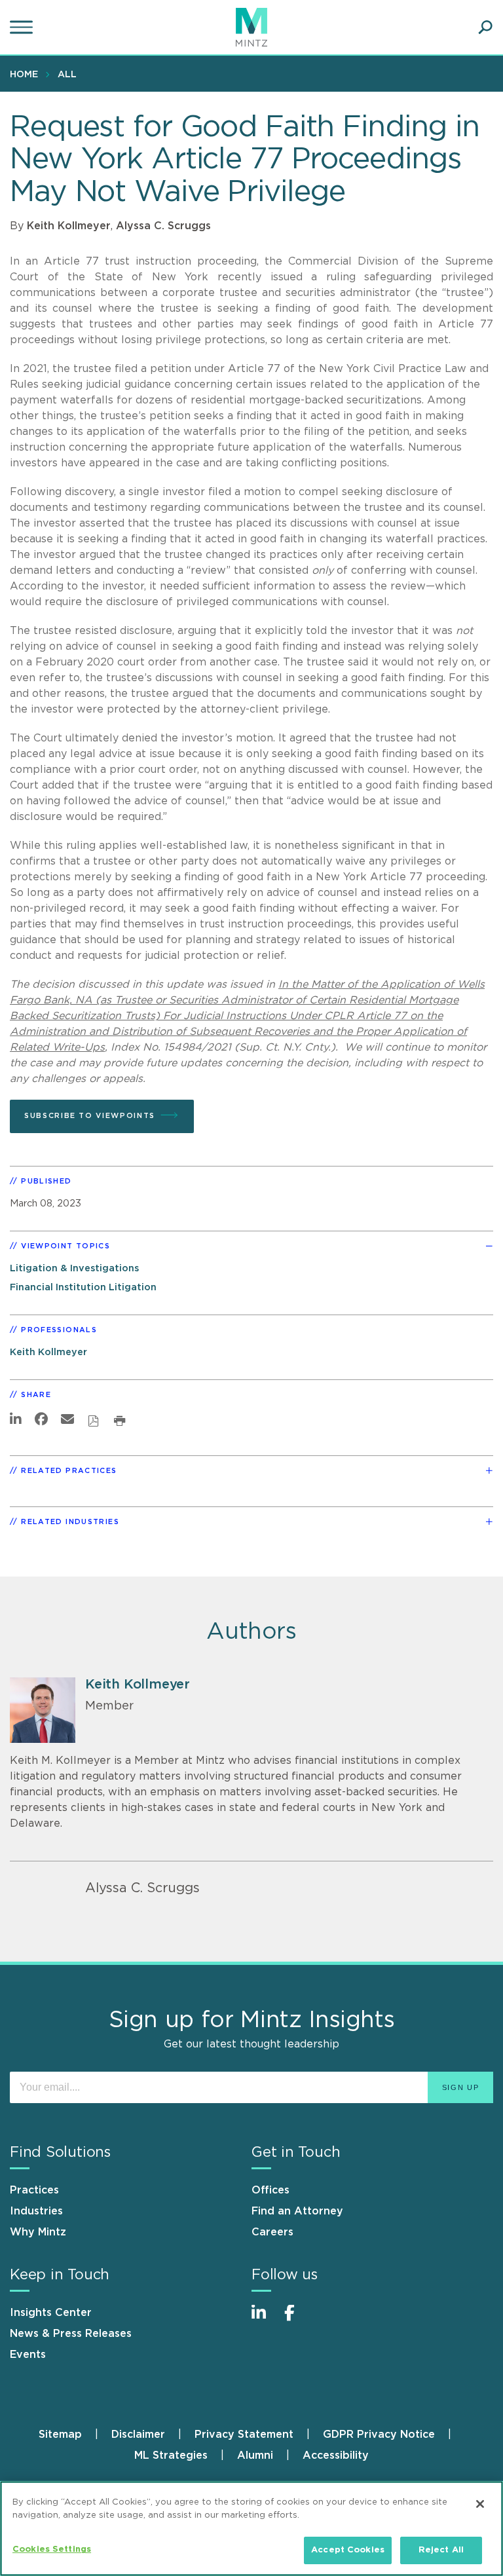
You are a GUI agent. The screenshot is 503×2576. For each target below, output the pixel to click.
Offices (270, 2190)
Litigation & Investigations (74, 1268)
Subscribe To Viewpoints (90, 1116)
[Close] (480, 2504)
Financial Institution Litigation (83, 1287)
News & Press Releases (71, 2334)
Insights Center (51, 2313)
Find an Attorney (297, 2211)
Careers (272, 2232)
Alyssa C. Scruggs (163, 226)
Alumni (255, 2455)
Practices (34, 2190)
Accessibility (336, 2455)
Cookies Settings (52, 2549)
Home (24, 75)
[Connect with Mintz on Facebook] (297, 2320)
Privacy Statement (244, 2435)
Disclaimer (138, 2435)
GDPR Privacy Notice (379, 2435)
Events (28, 2355)
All (67, 75)
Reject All (441, 2550)
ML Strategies (171, 2455)
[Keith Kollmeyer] (43, 1710)
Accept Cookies (348, 2550)
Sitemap (60, 2435)
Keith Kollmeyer (69, 226)
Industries (36, 2211)
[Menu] (23, 28)
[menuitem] (27, 74)
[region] (251, 2529)
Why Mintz (38, 2232)
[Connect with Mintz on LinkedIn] (265, 2320)
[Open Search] (485, 28)
